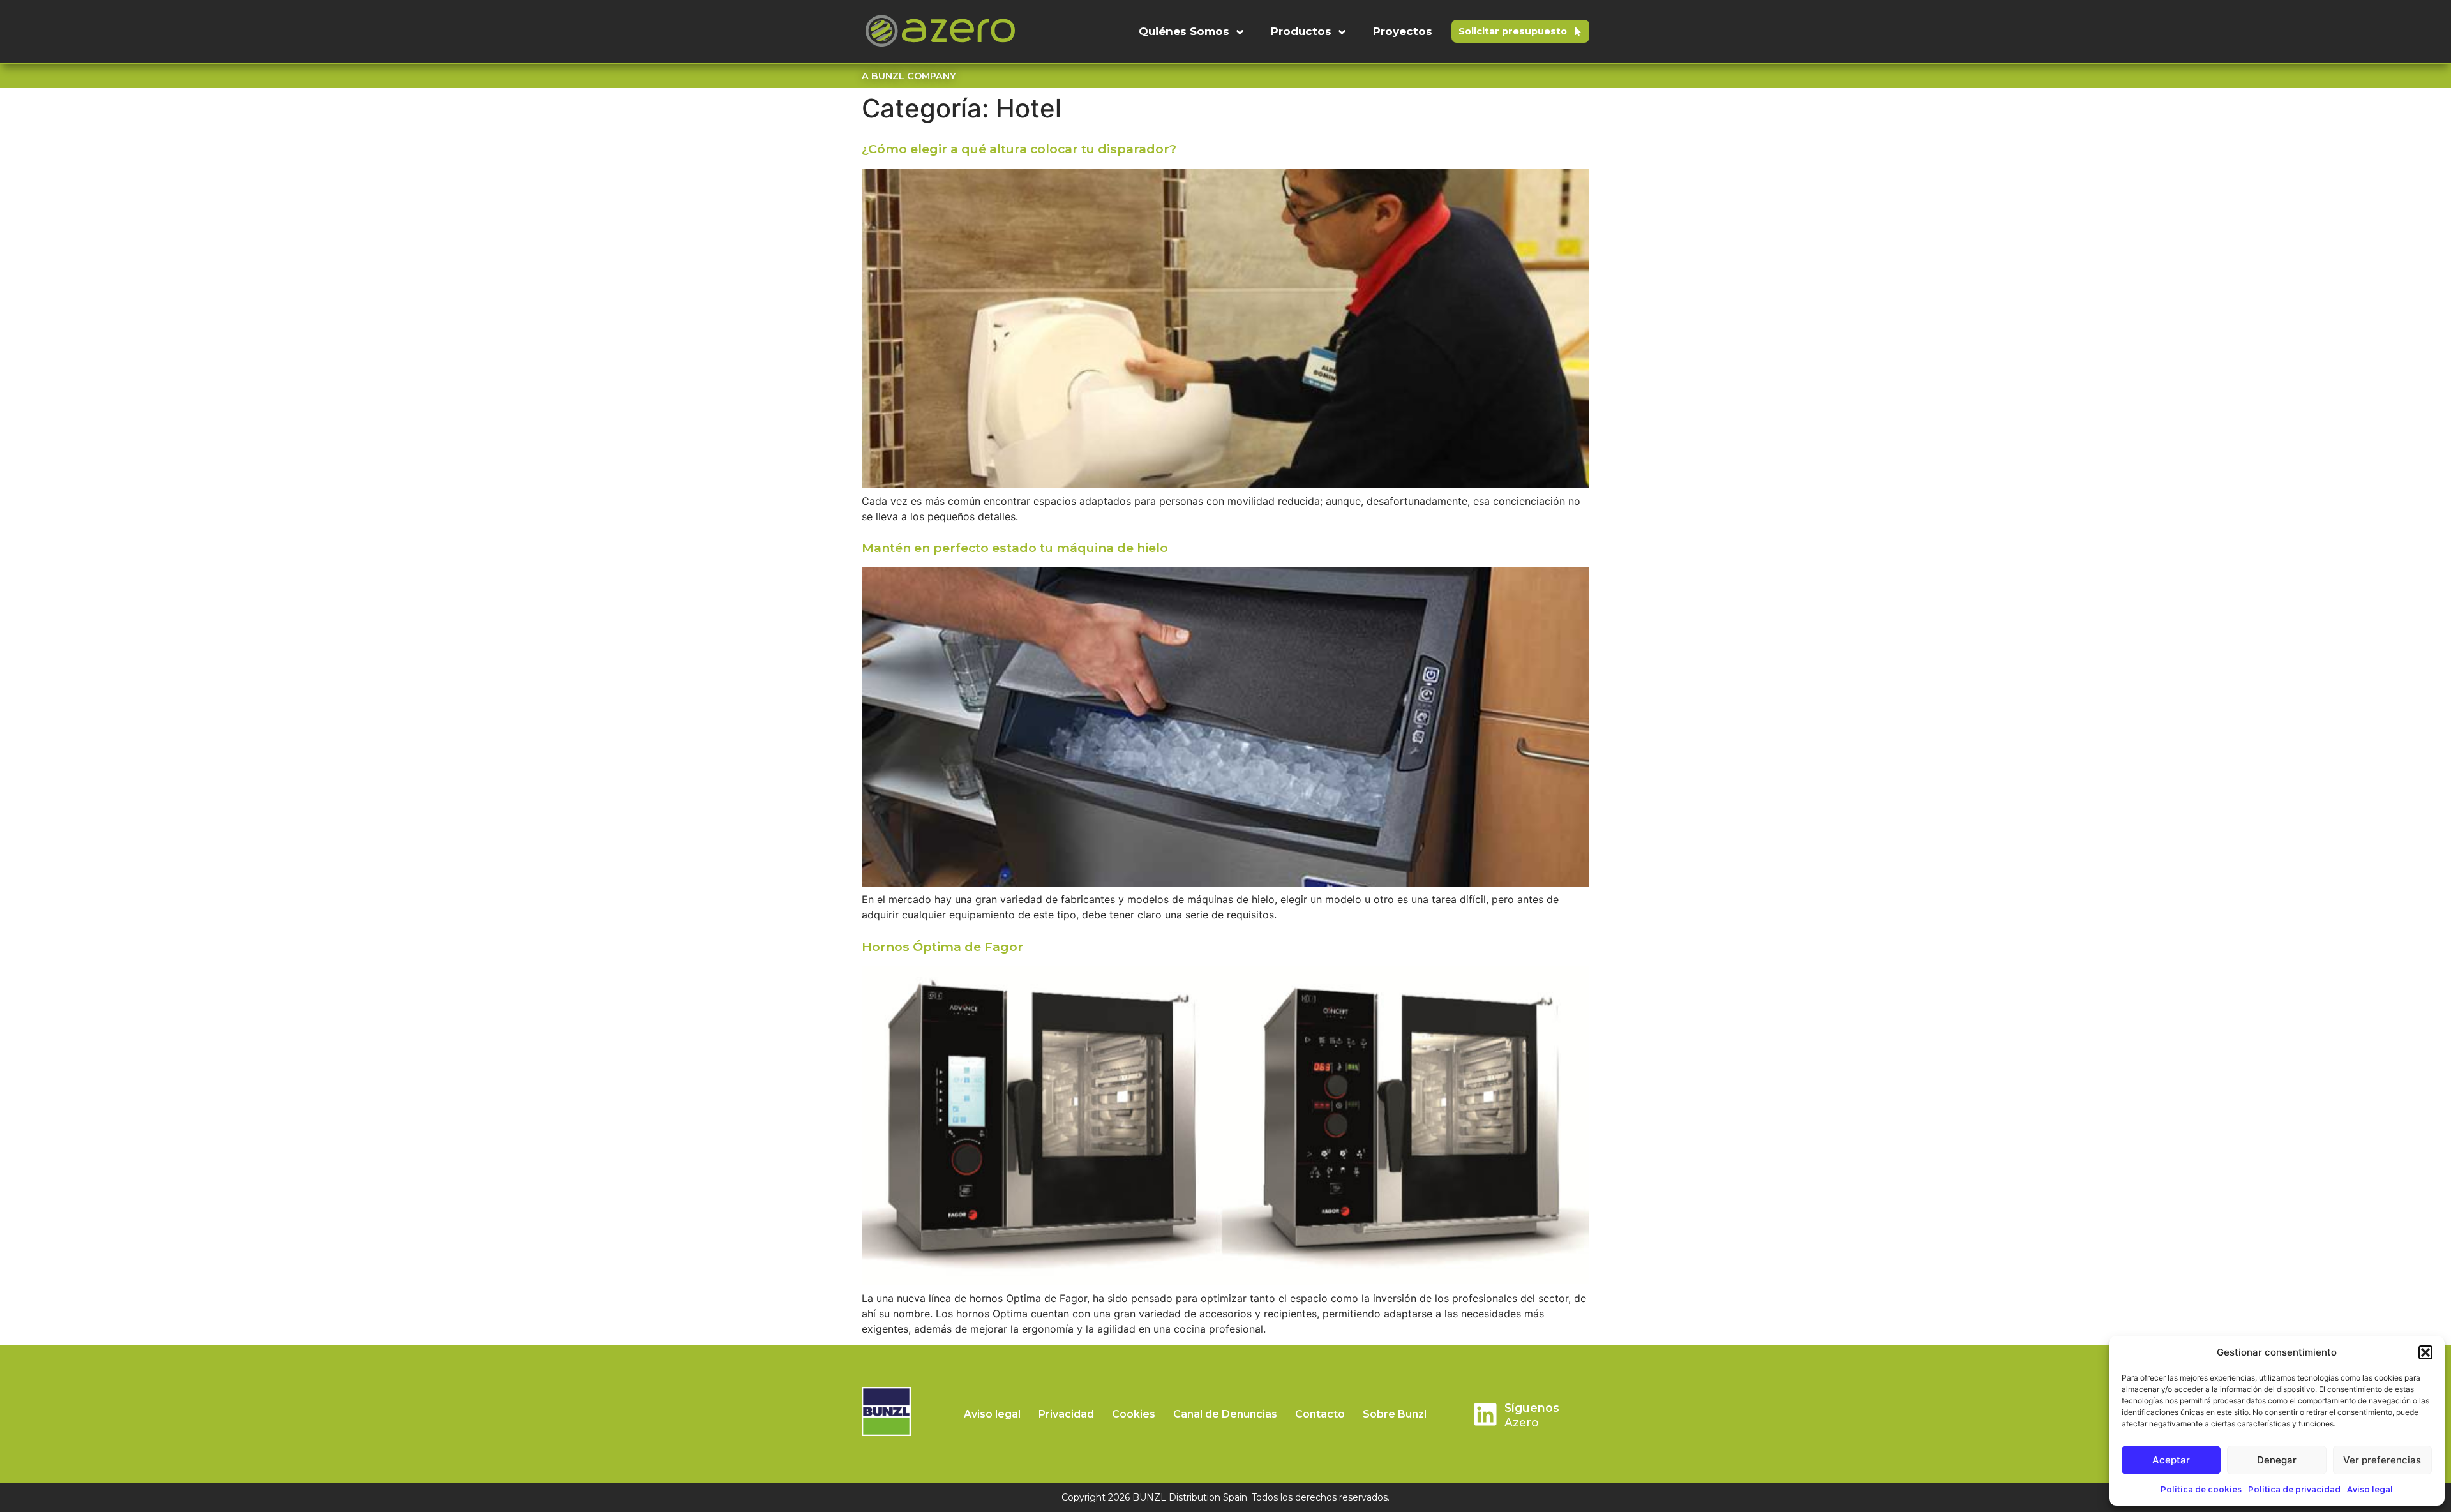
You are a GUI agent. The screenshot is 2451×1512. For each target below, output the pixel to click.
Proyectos (1403, 31)
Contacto (1320, 1414)
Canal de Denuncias (1225, 1414)
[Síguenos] (1485, 1414)
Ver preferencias (2382, 1460)
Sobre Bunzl (1395, 1414)
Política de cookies (2201, 1489)
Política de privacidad (2294, 1489)
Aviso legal (2370, 1489)
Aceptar (2171, 1460)
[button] (2425, 1352)
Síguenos (1532, 1408)
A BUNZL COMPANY (909, 76)
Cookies (1134, 1414)
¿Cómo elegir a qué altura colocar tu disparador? (1019, 149)
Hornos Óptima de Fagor (942, 947)
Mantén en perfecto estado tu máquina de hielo (1015, 548)
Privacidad (1066, 1414)
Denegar (2277, 1460)
